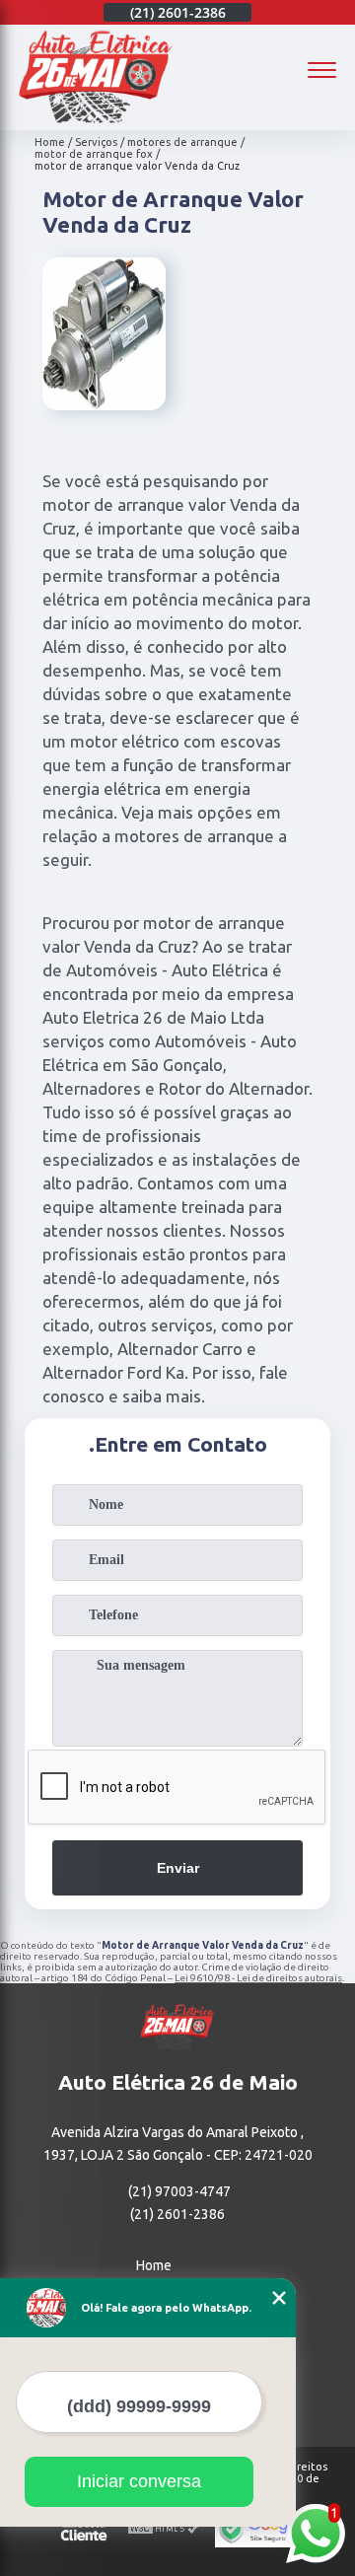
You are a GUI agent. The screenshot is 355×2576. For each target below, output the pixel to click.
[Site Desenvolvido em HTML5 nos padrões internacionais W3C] (164, 2529)
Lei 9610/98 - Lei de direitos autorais (258, 1978)
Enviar (178, 1868)
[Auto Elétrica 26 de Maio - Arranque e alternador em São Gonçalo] (96, 119)
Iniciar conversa (139, 2481)
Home (154, 2265)
